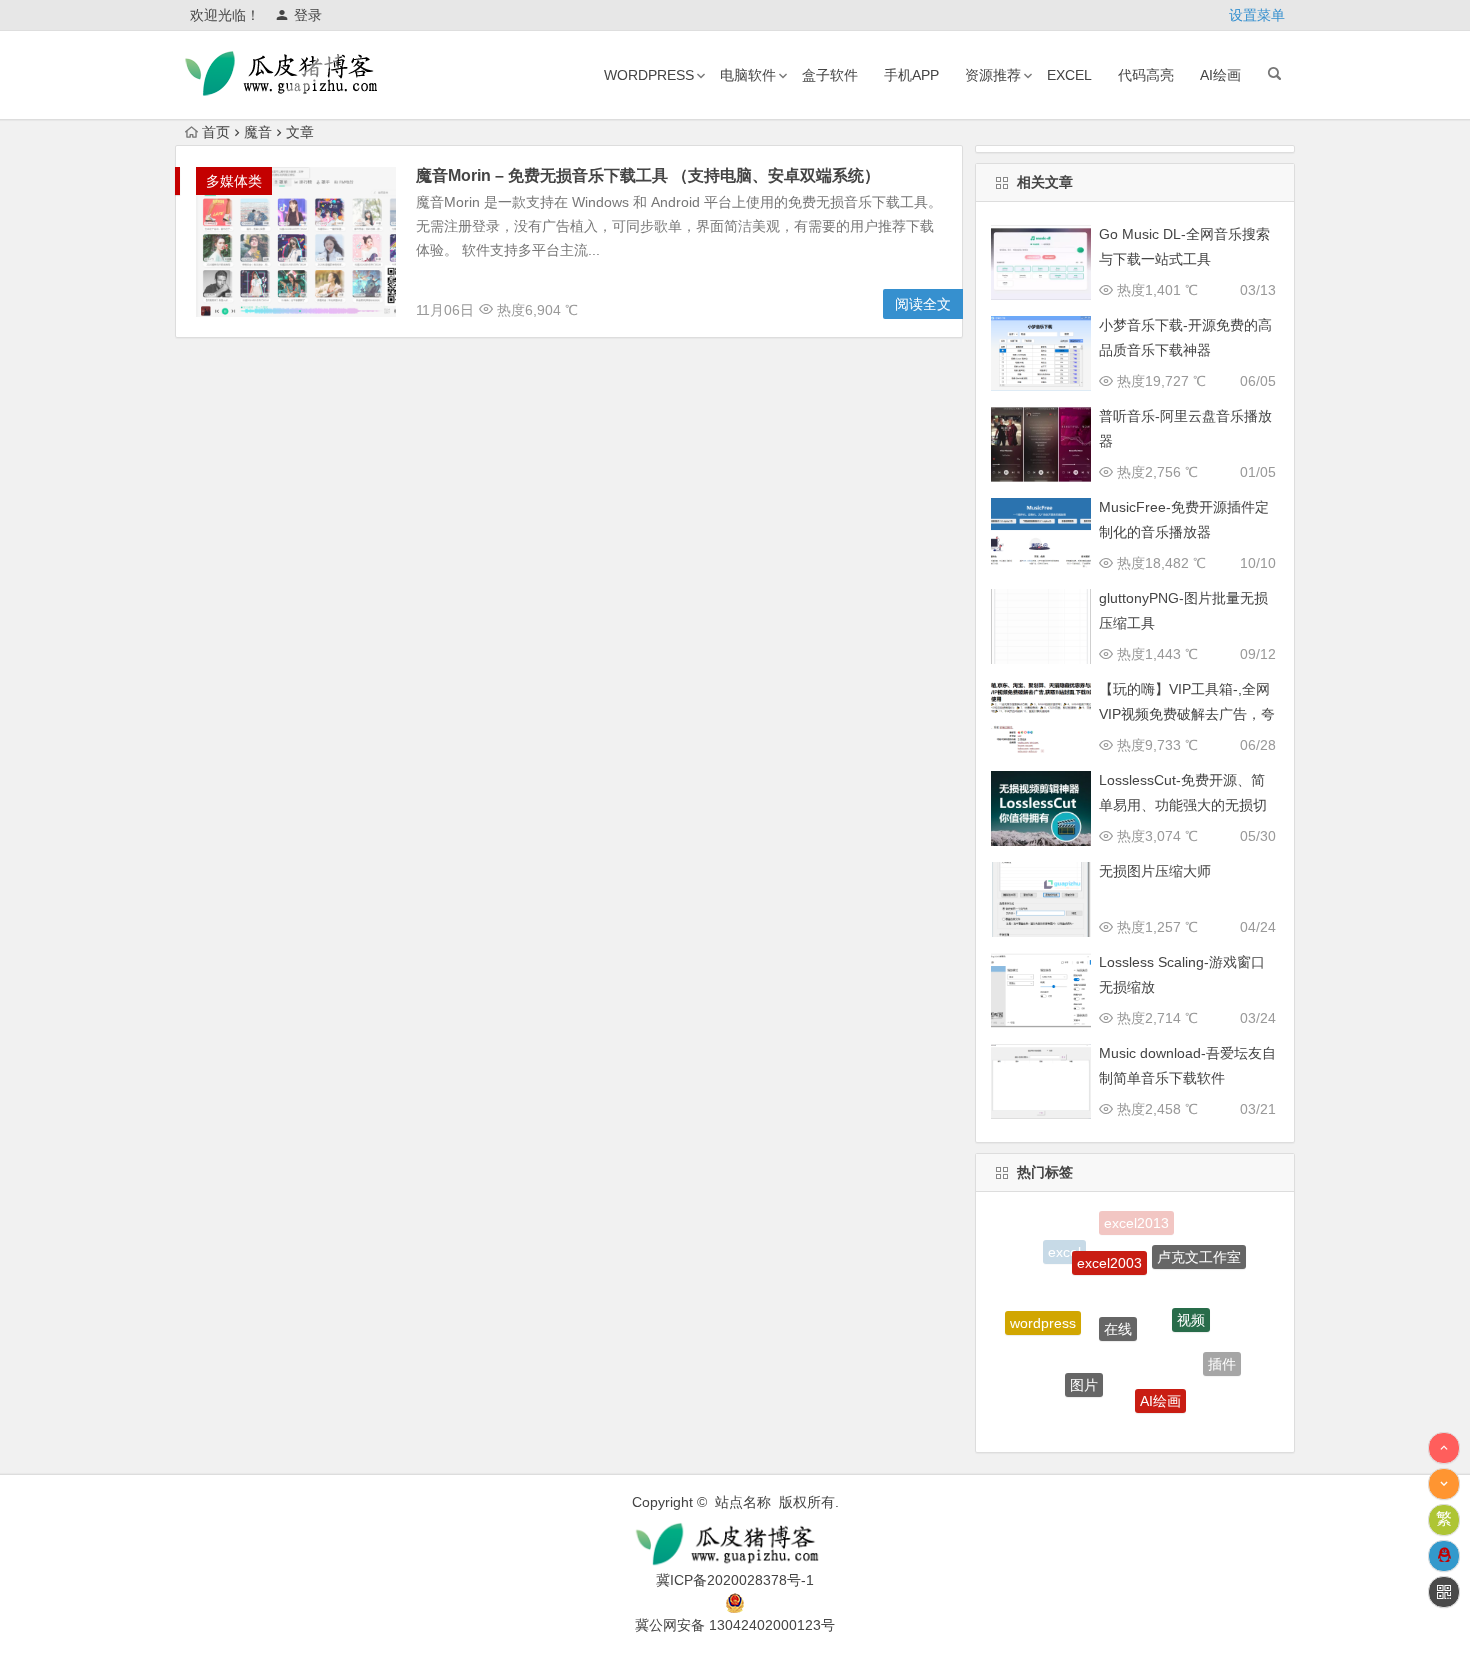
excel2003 (1109, 1246)
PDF (1117, 1420)
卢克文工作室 (1199, 1249)
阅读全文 (923, 304)
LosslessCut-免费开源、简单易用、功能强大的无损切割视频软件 (1183, 805)
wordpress (649, 75)
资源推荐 (993, 75)
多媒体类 (234, 181)
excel (1069, 75)
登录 (308, 15)
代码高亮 (1146, 75)
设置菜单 (1257, 15)
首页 (216, 132)
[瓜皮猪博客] (735, 1544)
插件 (1222, 1356)
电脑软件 (748, 75)
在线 (1118, 1304)
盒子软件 (830, 75)
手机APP (911, 75)
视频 (1191, 1299)
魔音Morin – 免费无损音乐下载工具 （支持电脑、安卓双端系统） (648, 175)
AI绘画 (1220, 75)
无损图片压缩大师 (1155, 871)
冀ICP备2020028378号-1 (735, 1580)
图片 (1084, 1368)
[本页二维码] (1444, 1592)
